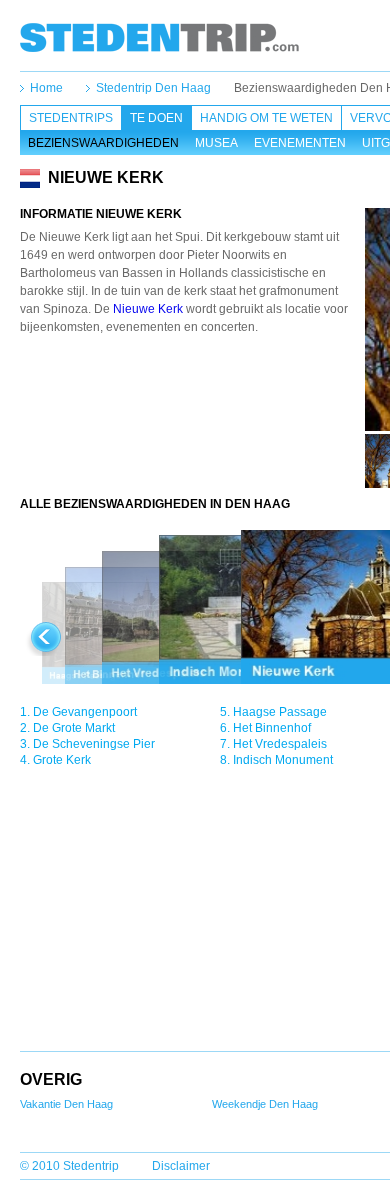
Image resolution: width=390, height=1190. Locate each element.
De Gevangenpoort (85, 712)
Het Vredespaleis (280, 744)
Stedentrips (71, 118)
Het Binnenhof (272, 728)
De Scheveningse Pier (94, 744)
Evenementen (300, 143)
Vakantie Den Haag (66, 1104)
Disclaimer (181, 1166)
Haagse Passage (280, 712)
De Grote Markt (74, 728)
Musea (216, 143)
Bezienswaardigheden (103, 143)
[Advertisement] (193, 391)
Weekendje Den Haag (265, 1104)
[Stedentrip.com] (159, 37)
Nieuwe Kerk (148, 309)
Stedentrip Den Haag (153, 88)
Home (46, 88)
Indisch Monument (283, 760)
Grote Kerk (62, 760)
